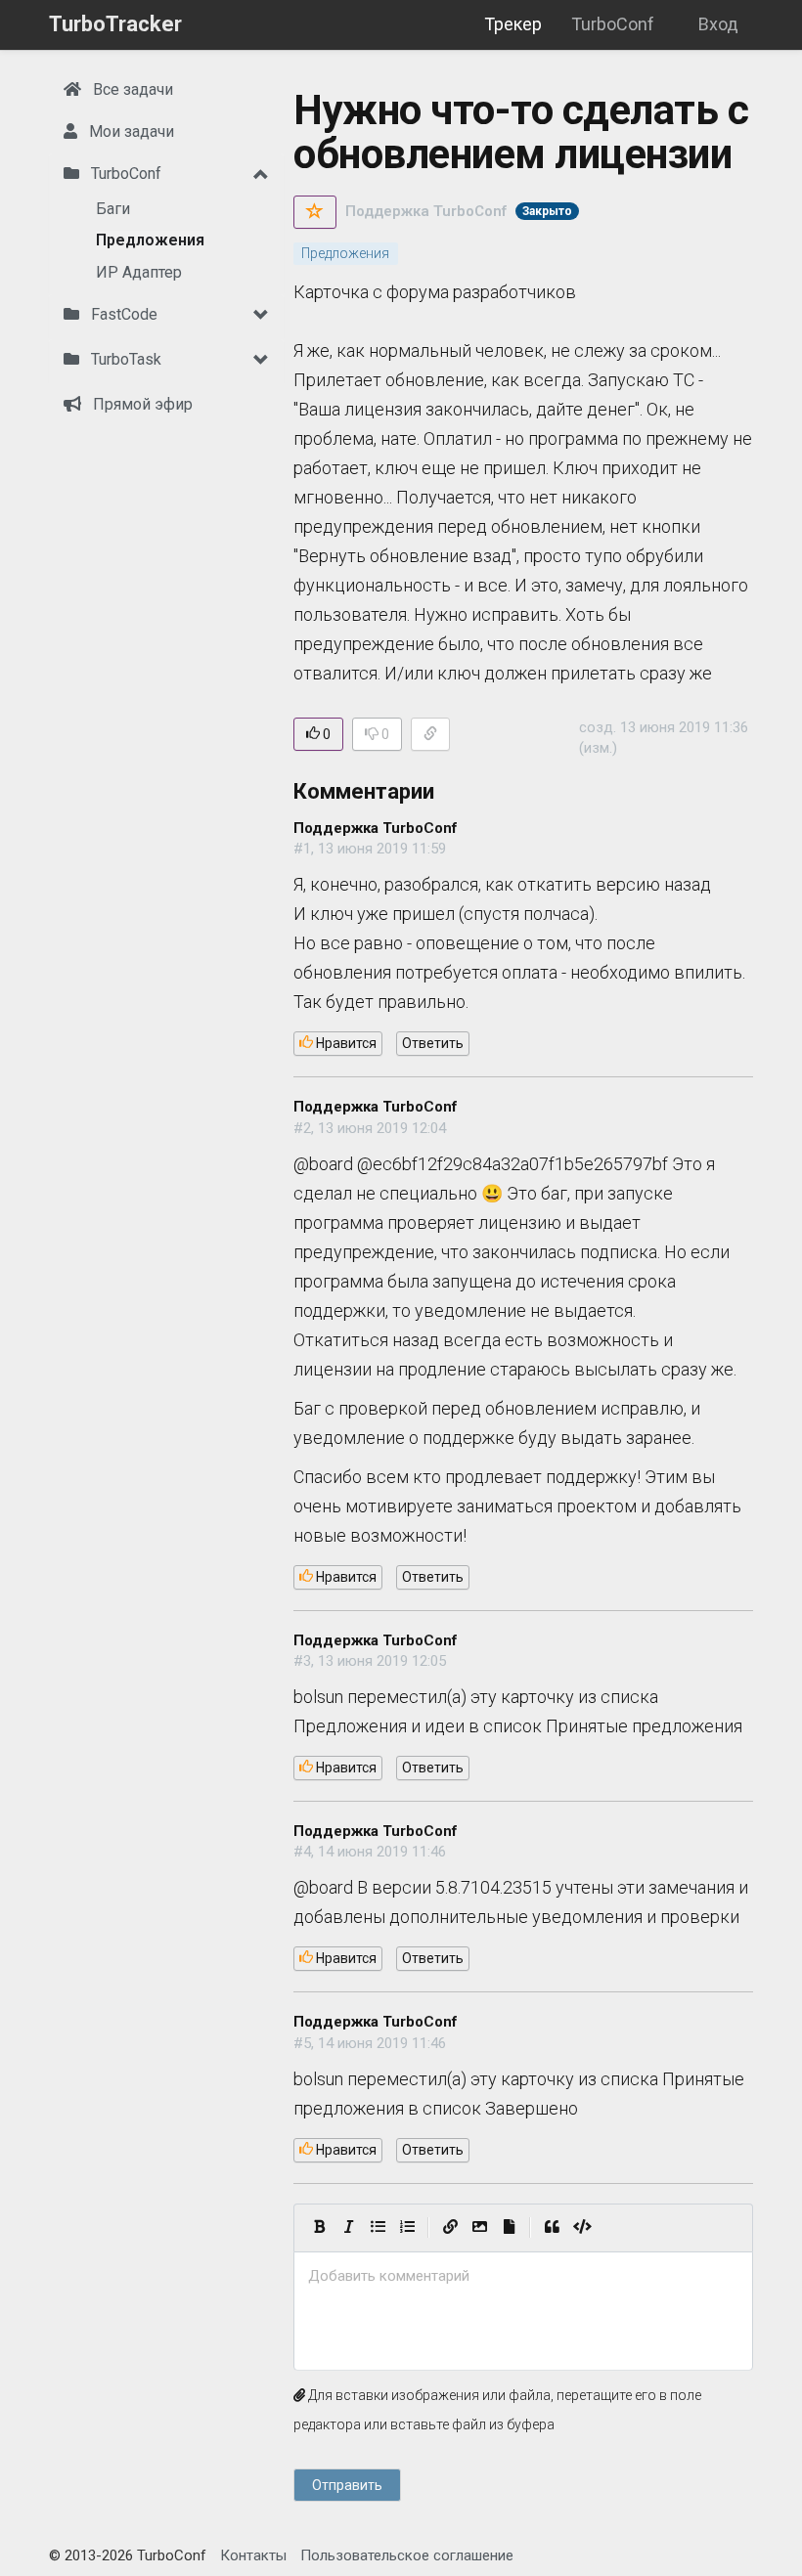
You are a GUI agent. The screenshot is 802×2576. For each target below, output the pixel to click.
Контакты (253, 2555)
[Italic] (348, 2228)
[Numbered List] (407, 2228)
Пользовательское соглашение (407, 2555)
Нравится (345, 1043)
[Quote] (552, 2228)
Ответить (433, 1043)
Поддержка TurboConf (426, 211)
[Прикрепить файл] (509, 2228)
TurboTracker (115, 24)
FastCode (122, 314)
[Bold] (319, 2228)
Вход (718, 24)
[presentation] (523, 2276)
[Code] (582, 2228)
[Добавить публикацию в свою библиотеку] (315, 212)
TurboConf (613, 24)
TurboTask (124, 359)
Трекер (513, 24)
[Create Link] (450, 2228)
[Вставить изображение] (479, 2228)
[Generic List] (378, 2228)
